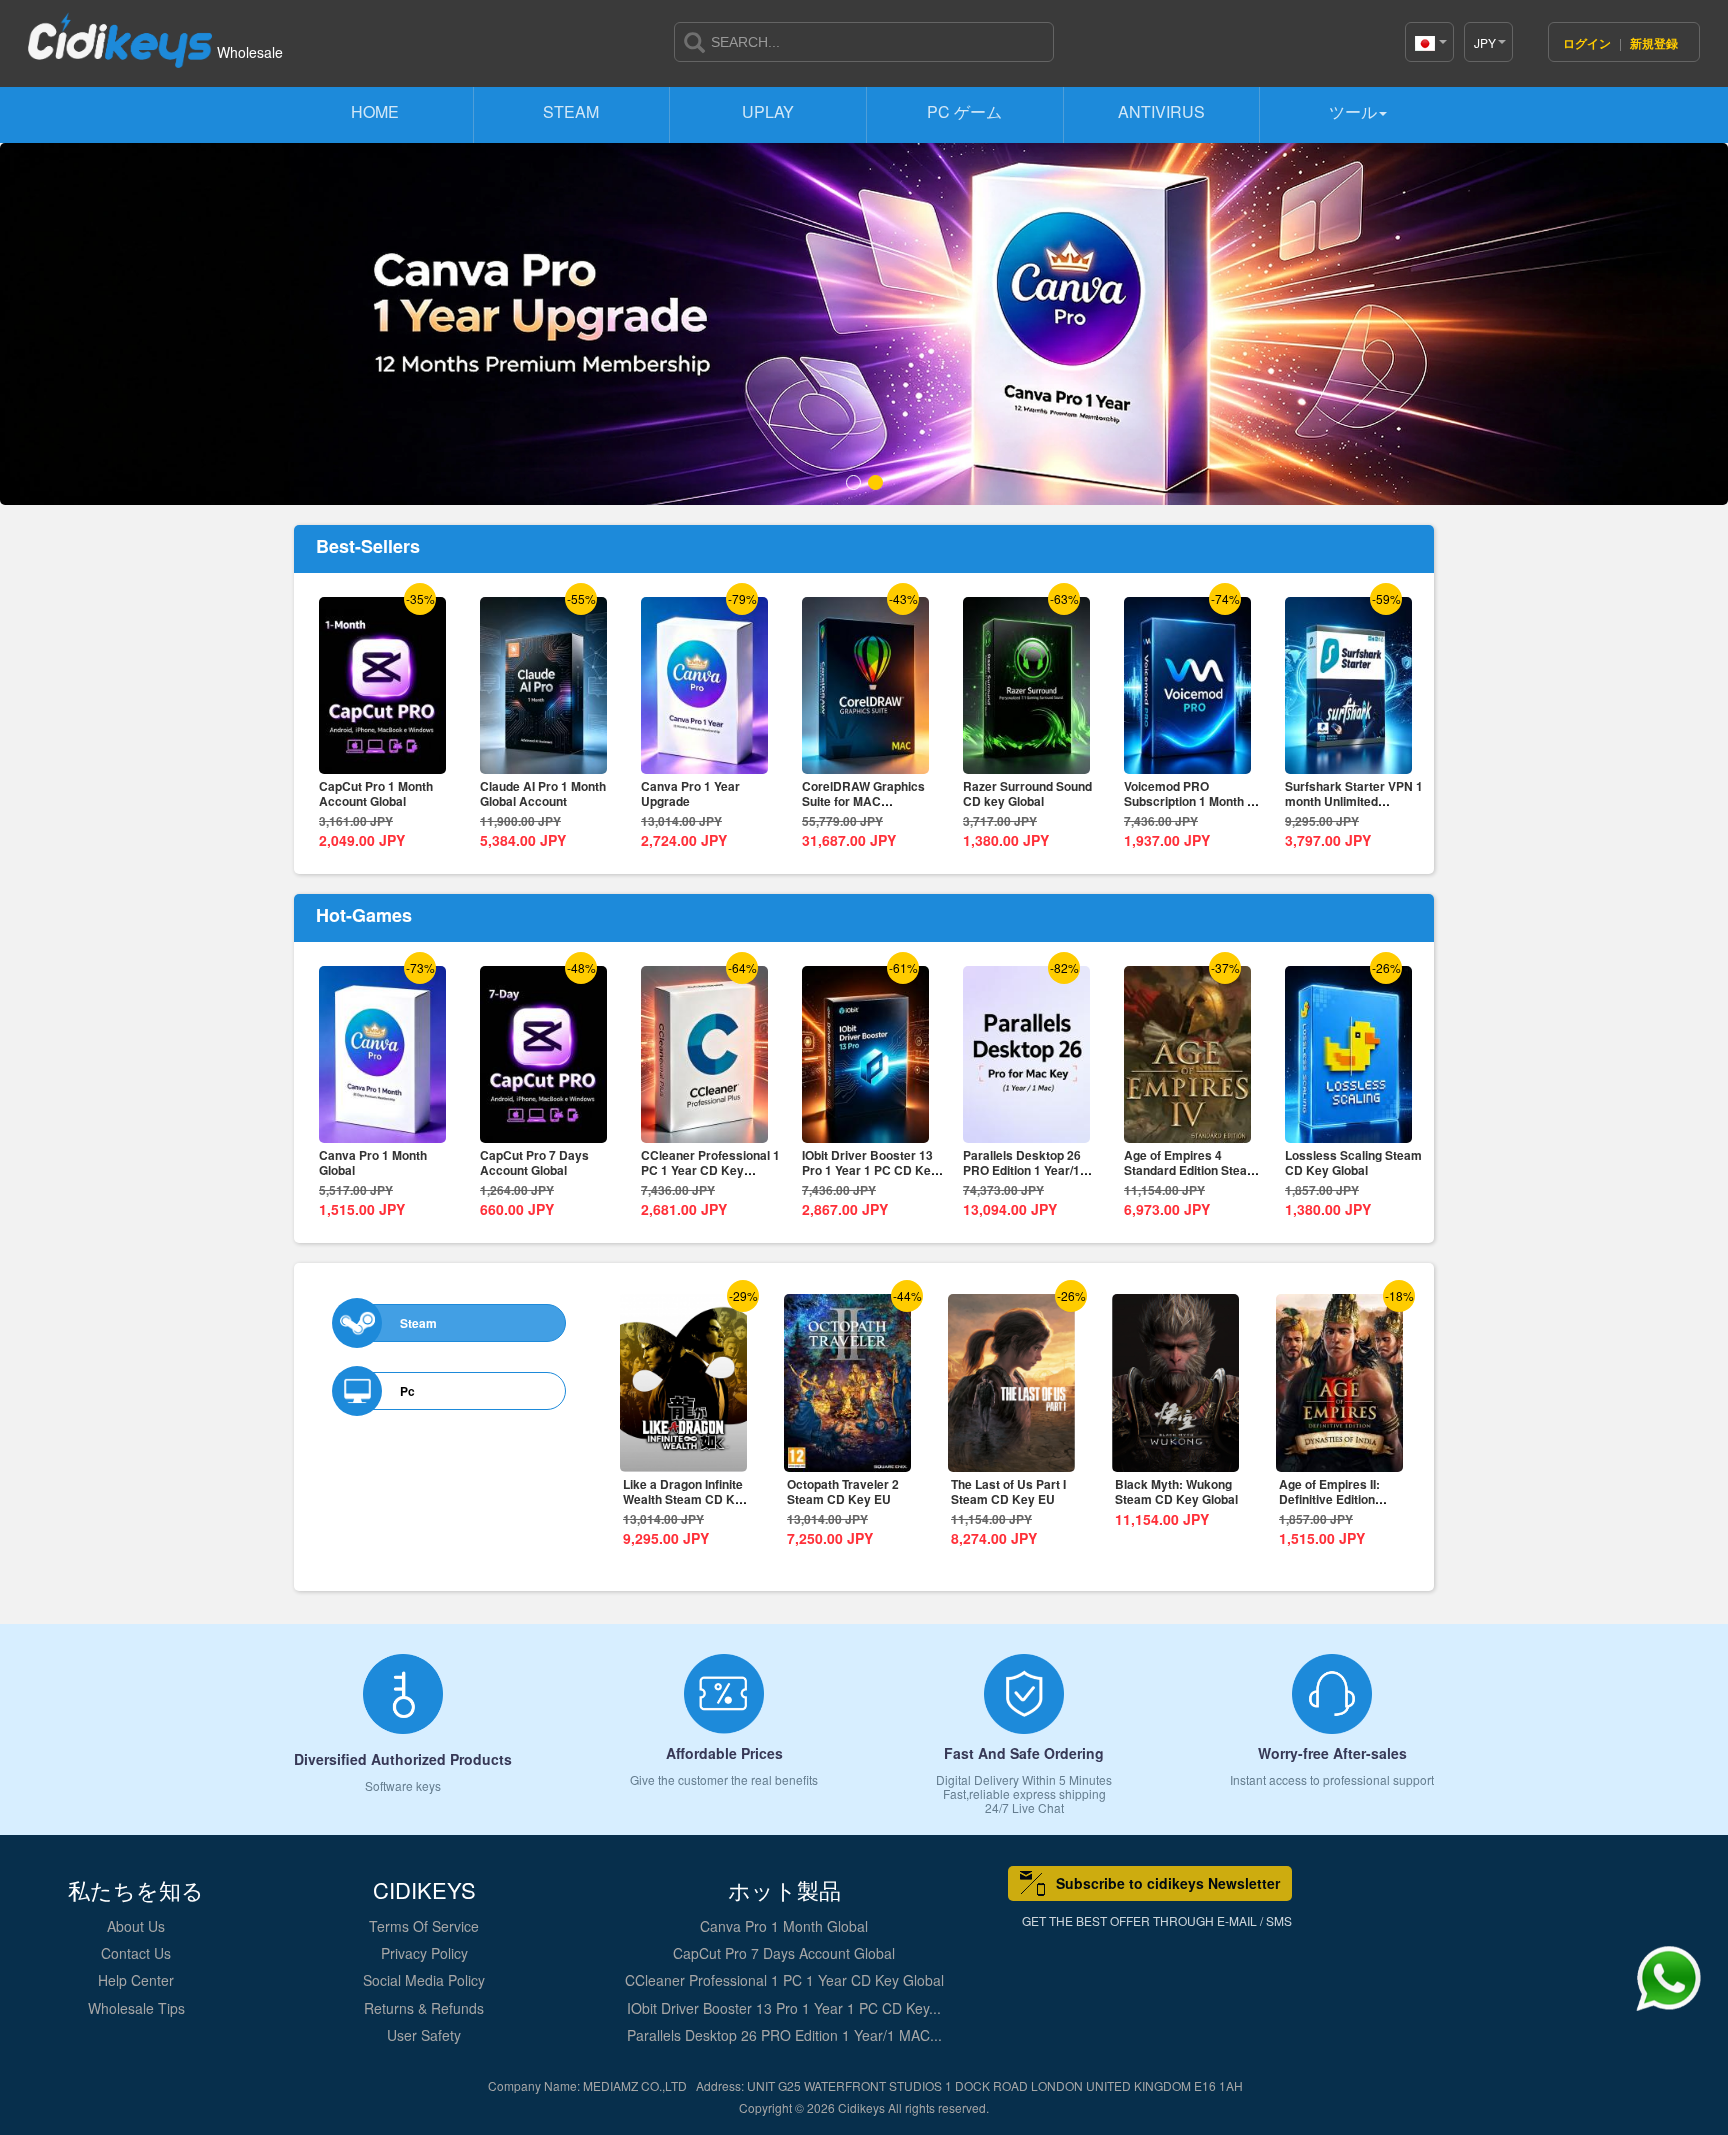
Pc (407, 1391)
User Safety (424, 2035)
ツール (1353, 111)
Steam (418, 1322)
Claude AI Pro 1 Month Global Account (543, 793)
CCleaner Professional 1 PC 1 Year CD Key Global (710, 1170)
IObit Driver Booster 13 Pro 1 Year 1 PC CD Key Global (870, 1170)
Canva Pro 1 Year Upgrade (690, 793)
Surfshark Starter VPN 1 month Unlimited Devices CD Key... (1354, 801)
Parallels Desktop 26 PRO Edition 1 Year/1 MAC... (784, 2035)
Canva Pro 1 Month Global (373, 1162)
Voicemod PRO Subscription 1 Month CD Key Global (1194, 801)
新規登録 (1654, 43)
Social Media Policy (424, 1980)
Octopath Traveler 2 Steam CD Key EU (843, 1491)
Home (375, 111)
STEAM (571, 111)
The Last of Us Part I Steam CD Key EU (1008, 1491)
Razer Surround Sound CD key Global (1027, 793)
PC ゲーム (964, 111)
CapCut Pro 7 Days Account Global (534, 1162)
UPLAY (768, 111)
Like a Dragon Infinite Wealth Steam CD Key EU (686, 1499)
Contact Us (136, 1953)
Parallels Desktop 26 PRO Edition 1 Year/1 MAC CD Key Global (1022, 1170)
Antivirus (1161, 111)
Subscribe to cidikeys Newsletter (1168, 1883)
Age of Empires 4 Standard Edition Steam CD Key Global (1191, 1170)
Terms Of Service (424, 1926)
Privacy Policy (424, 1953)
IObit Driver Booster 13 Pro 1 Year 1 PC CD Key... (784, 2008)
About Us (136, 1926)
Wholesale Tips (136, 2008)
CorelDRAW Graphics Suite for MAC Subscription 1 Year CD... (872, 801)
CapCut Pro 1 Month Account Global (376, 793)
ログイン (1588, 43)
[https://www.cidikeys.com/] (120, 32)
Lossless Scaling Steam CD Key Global (1353, 1162)
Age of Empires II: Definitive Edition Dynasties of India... (1334, 1499)
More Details (382, 759)
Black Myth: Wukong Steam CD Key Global (1176, 1491)
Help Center (136, 1980)
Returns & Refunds (424, 2008)
